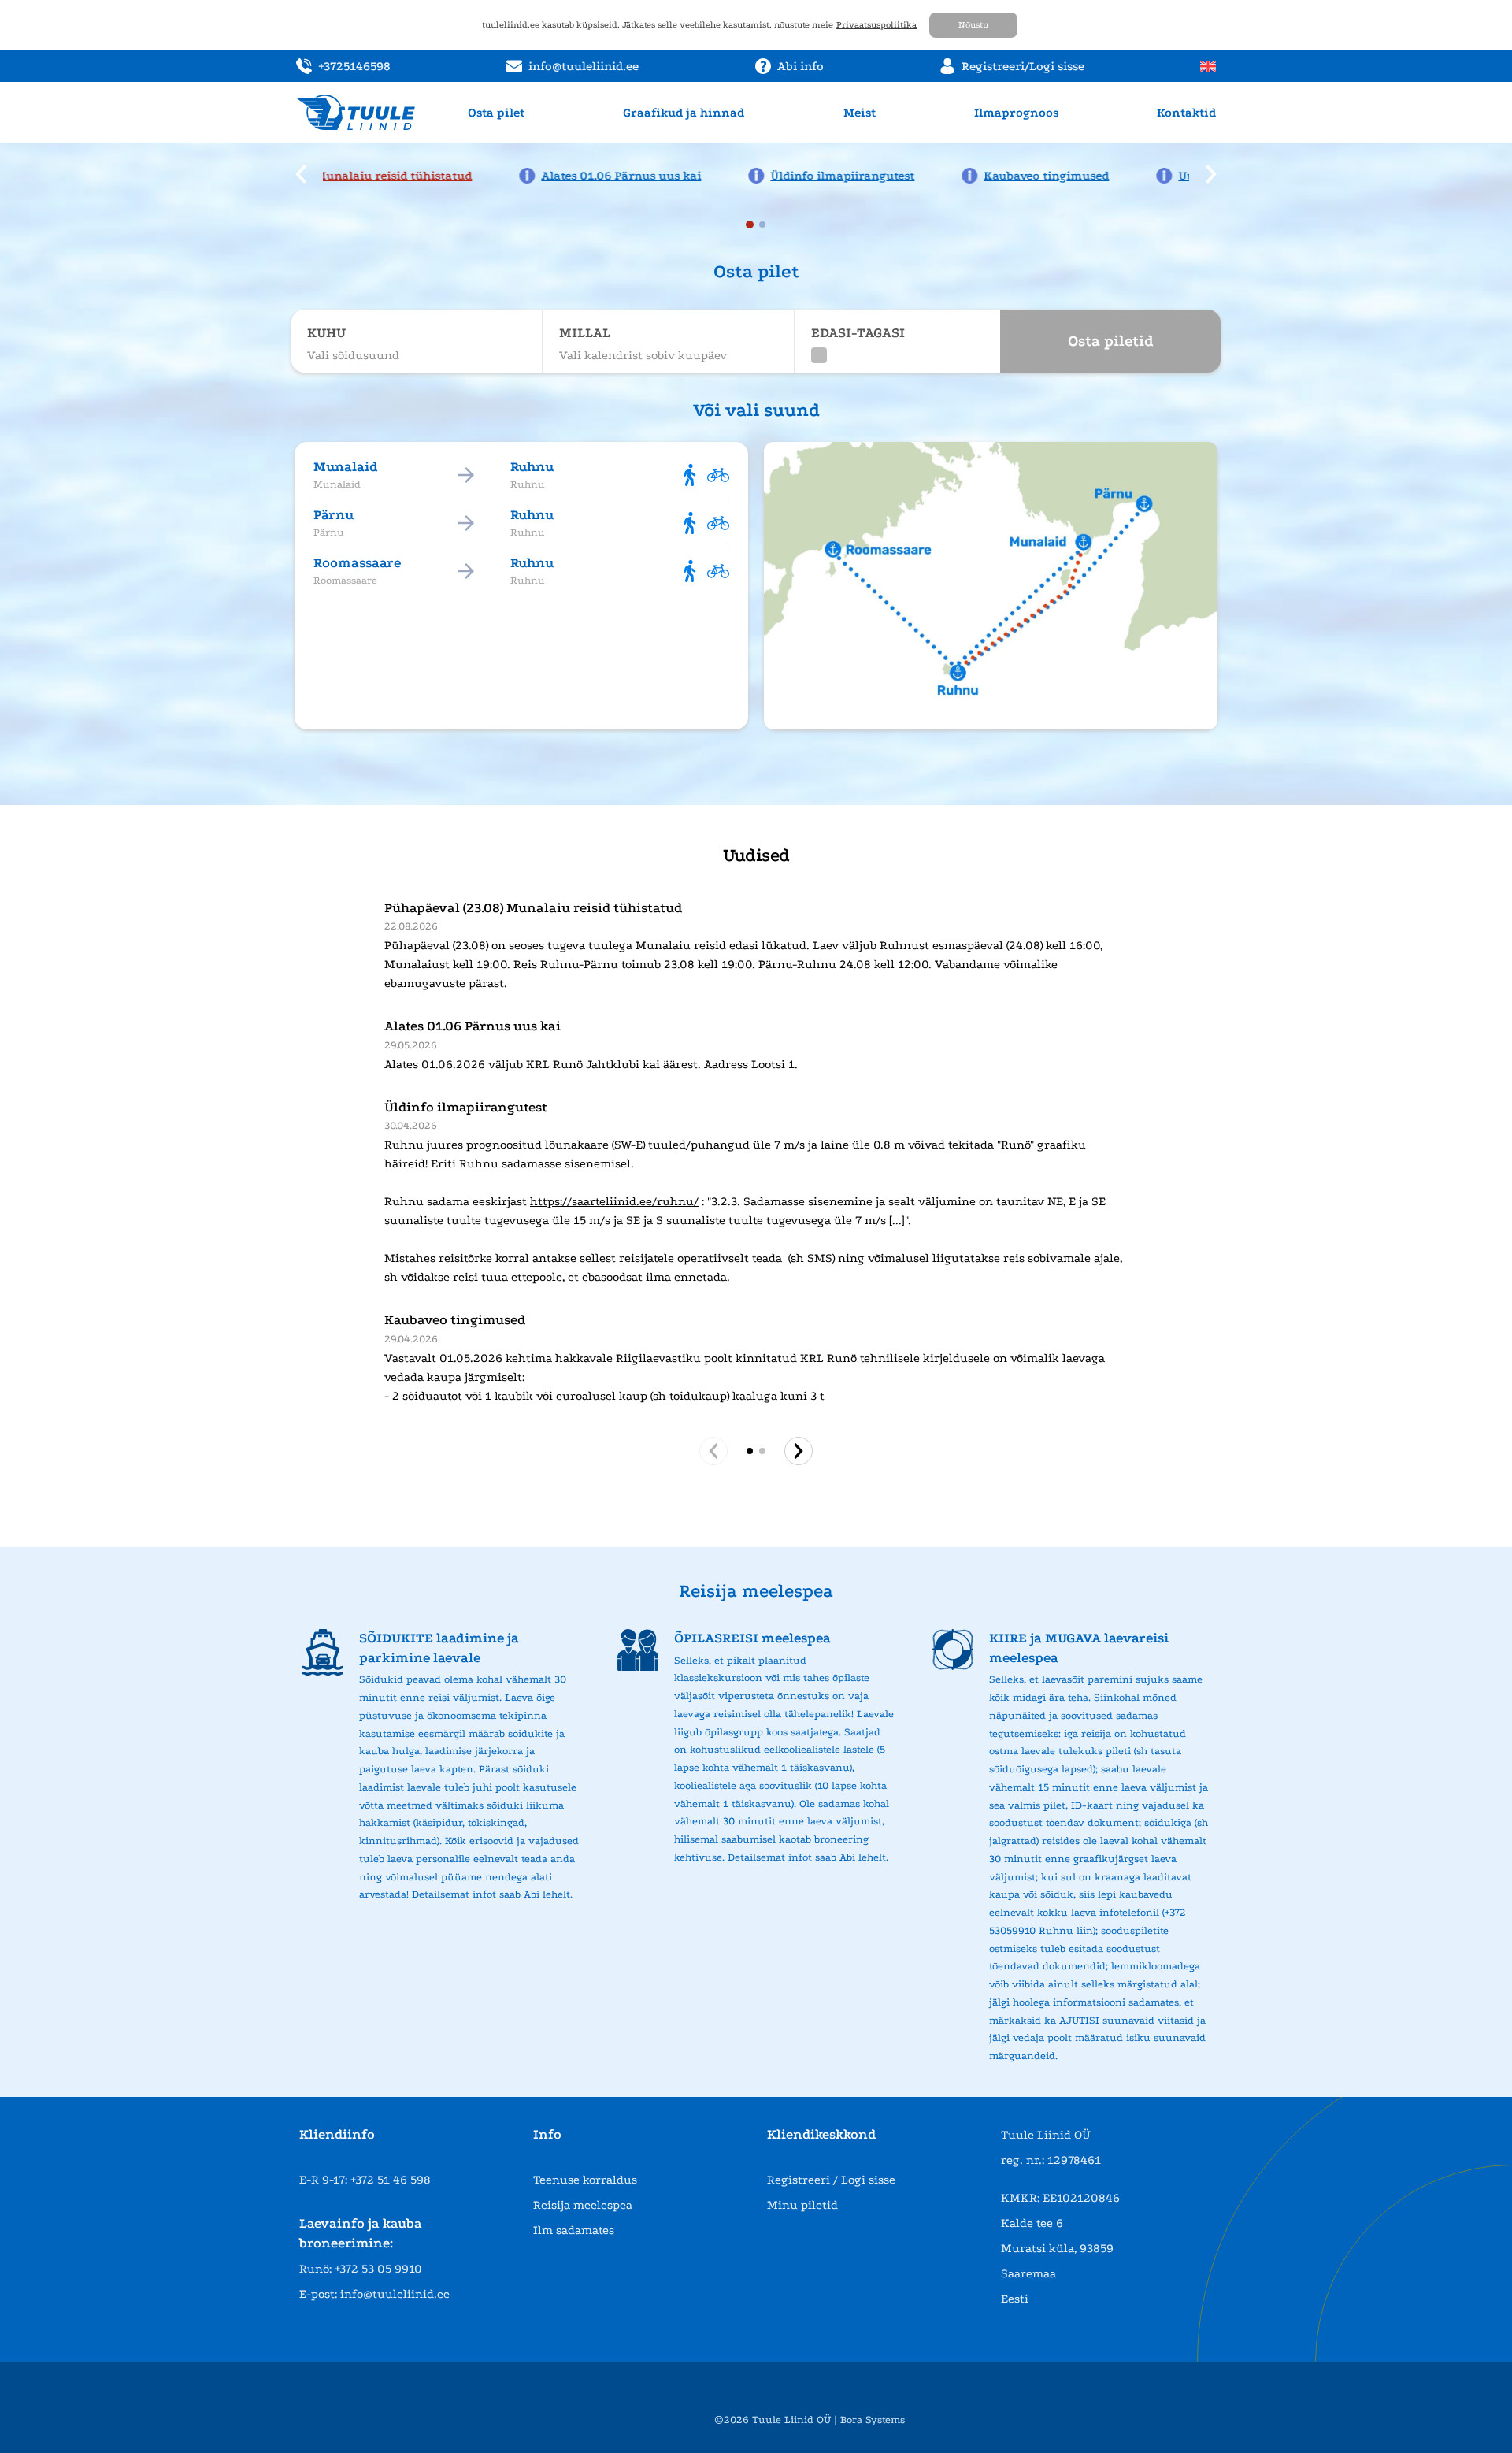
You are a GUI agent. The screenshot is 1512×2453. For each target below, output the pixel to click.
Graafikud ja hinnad (684, 113)
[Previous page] (713, 1451)
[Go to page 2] (762, 1451)
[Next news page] (1211, 174)
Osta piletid (1111, 341)
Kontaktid (1186, 113)
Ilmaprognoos (1016, 113)
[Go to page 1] (750, 1451)
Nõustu (973, 25)
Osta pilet (496, 113)
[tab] (750, 225)
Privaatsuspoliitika (876, 25)
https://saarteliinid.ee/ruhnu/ (614, 1201)
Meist (860, 113)
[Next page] (799, 1451)
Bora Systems (873, 2420)
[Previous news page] (301, 174)
